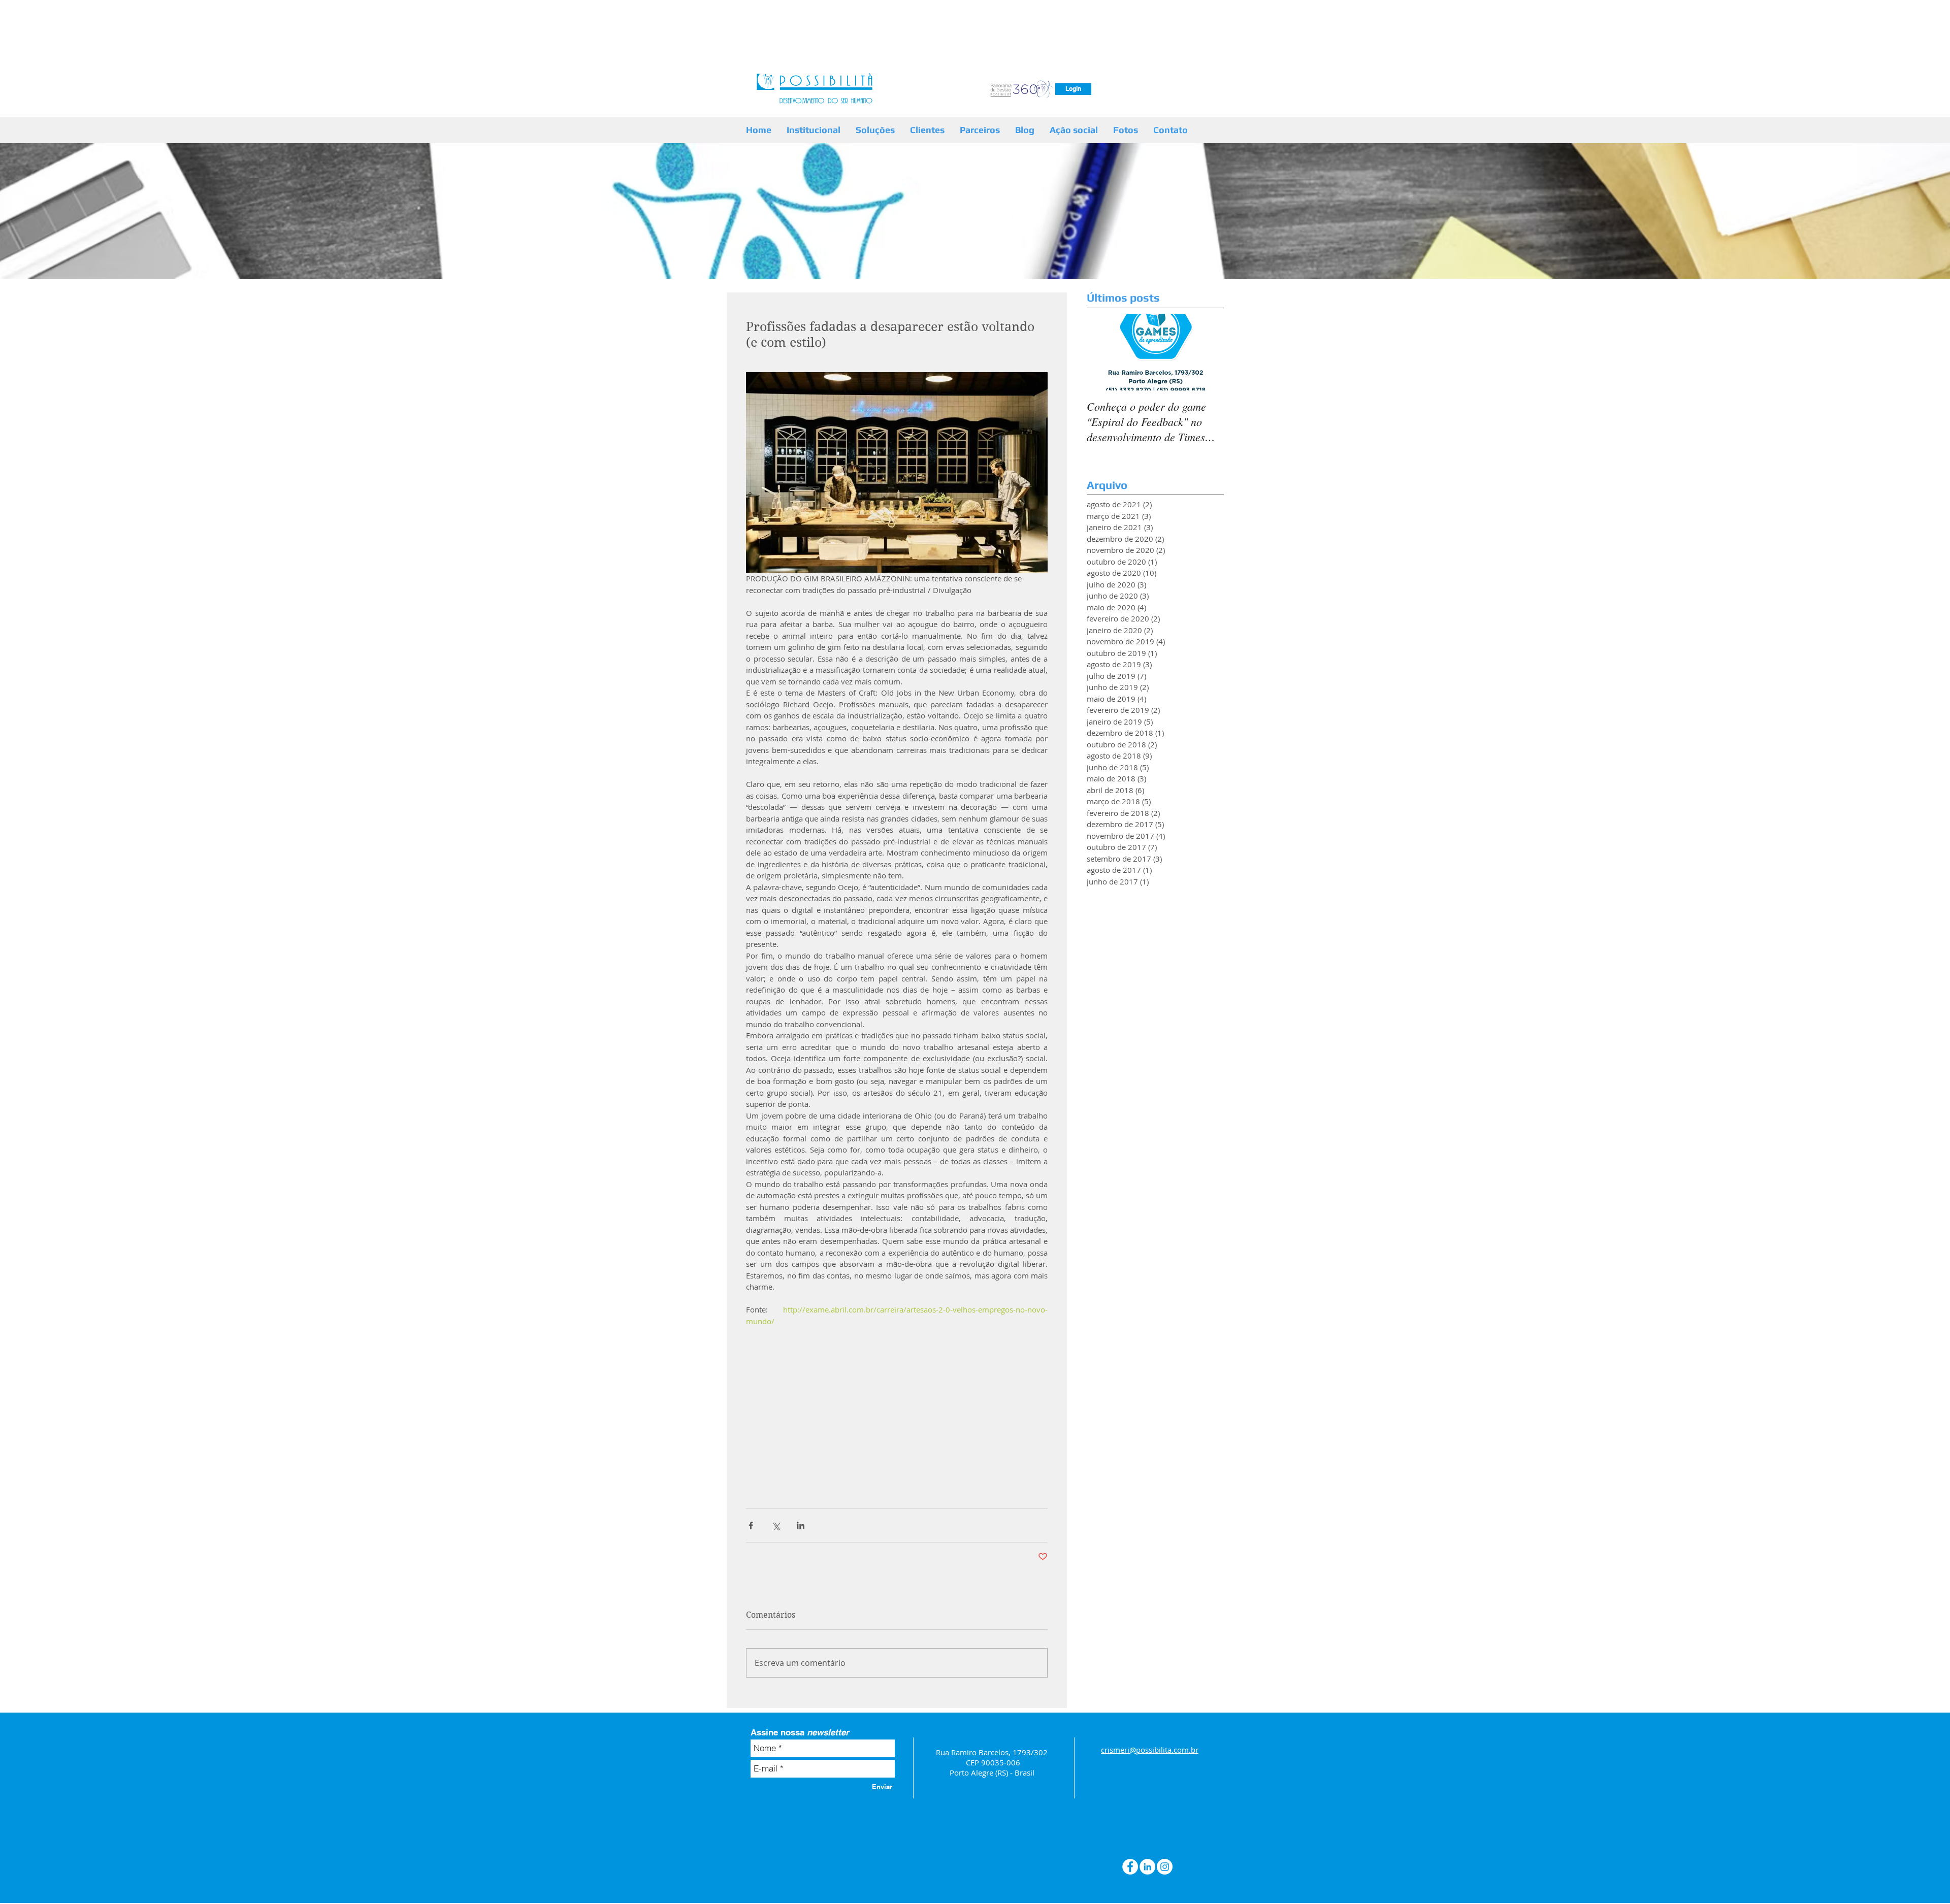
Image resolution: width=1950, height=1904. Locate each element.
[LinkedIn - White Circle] (1147, 1867)
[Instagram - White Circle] (1165, 1867)
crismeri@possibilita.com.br (1150, 1750)
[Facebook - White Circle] (1130, 1867)
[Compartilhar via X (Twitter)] (776, 1525)
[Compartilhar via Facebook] (751, 1525)
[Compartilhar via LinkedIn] (801, 1525)
